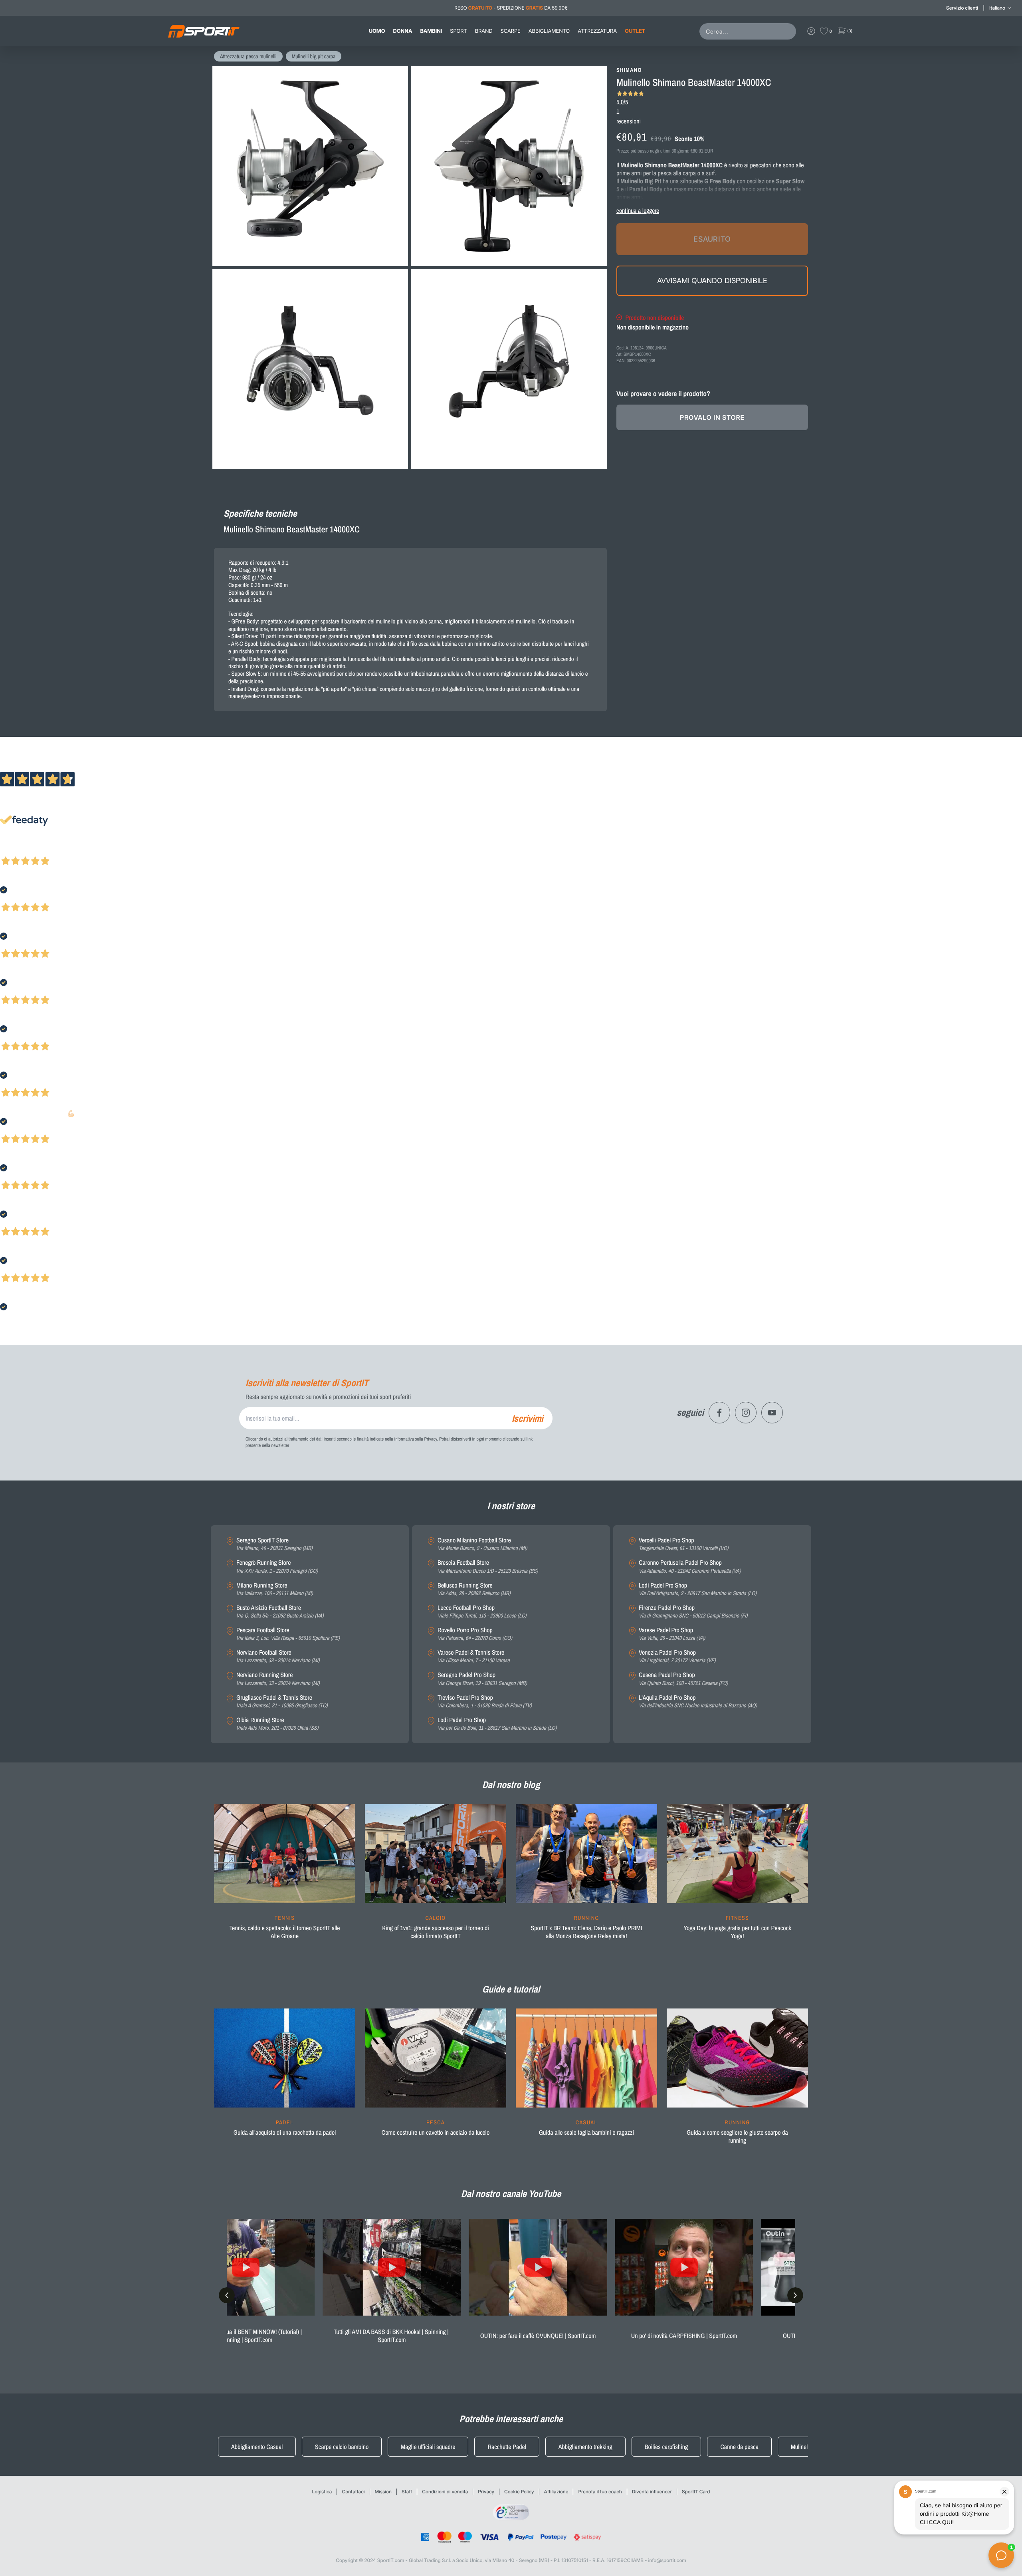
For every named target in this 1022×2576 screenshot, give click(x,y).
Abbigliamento (549, 31)
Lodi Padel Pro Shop (497, 1724)
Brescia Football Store (488, 1567)
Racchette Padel (507, 2447)
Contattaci (353, 2492)
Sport (458, 31)
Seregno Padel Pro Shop (482, 1679)
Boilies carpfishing (666, 2447)
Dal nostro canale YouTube (511, 2194)
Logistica (322, 2492)
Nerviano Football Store (278, 1656)
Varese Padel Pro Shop (672, 1634)
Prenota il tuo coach (600, 2492)
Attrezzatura (597, 31)
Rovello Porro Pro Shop (475, 1634)
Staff (407, 2492)
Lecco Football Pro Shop (482, 1612)
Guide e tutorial (511, 1989)
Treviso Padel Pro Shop (485, 1702)
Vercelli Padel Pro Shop (683, 1544)
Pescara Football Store (288, 1634)
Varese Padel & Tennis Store (474, 1656)
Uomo (377, 31)
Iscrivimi (527, 1418)
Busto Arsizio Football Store (280, 1612)
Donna (403, 31)
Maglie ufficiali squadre (428, 2447)
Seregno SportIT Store (274, 1544)
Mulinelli (801, 2447)
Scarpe (511, 31)
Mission (383, 2492)
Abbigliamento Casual (257, 2447)
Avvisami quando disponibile (712, 280)
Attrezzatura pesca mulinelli (248, 57)
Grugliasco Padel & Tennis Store (282, 1702)
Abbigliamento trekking (585, 2447)
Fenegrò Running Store (277, 1567)
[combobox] (749, 31)
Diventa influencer (652, 2492)
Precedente (13, 850)
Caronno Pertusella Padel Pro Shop (690, 1567)
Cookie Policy (519, 2492)
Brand (484, 31)
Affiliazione (556, 2492)
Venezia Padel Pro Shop (677, 1656)
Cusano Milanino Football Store (482, 1544)
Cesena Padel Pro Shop (683, 1679)
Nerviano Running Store (278, 1679)
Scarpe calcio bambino (342, 2447)
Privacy (486, 2492)
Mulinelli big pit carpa (314, 57)
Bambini (431, 31)
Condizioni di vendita (445, 2492)
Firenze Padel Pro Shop (693, 1612)
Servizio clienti (962, 8)
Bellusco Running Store (474, 1589)
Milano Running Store (275, 1589)
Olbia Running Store (277, 1724)
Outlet (635, 31)
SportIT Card (696, 2492)
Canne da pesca (739, 2447)
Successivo (42, 850)
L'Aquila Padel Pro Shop (698, 1702)
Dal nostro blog (511, 1785)
